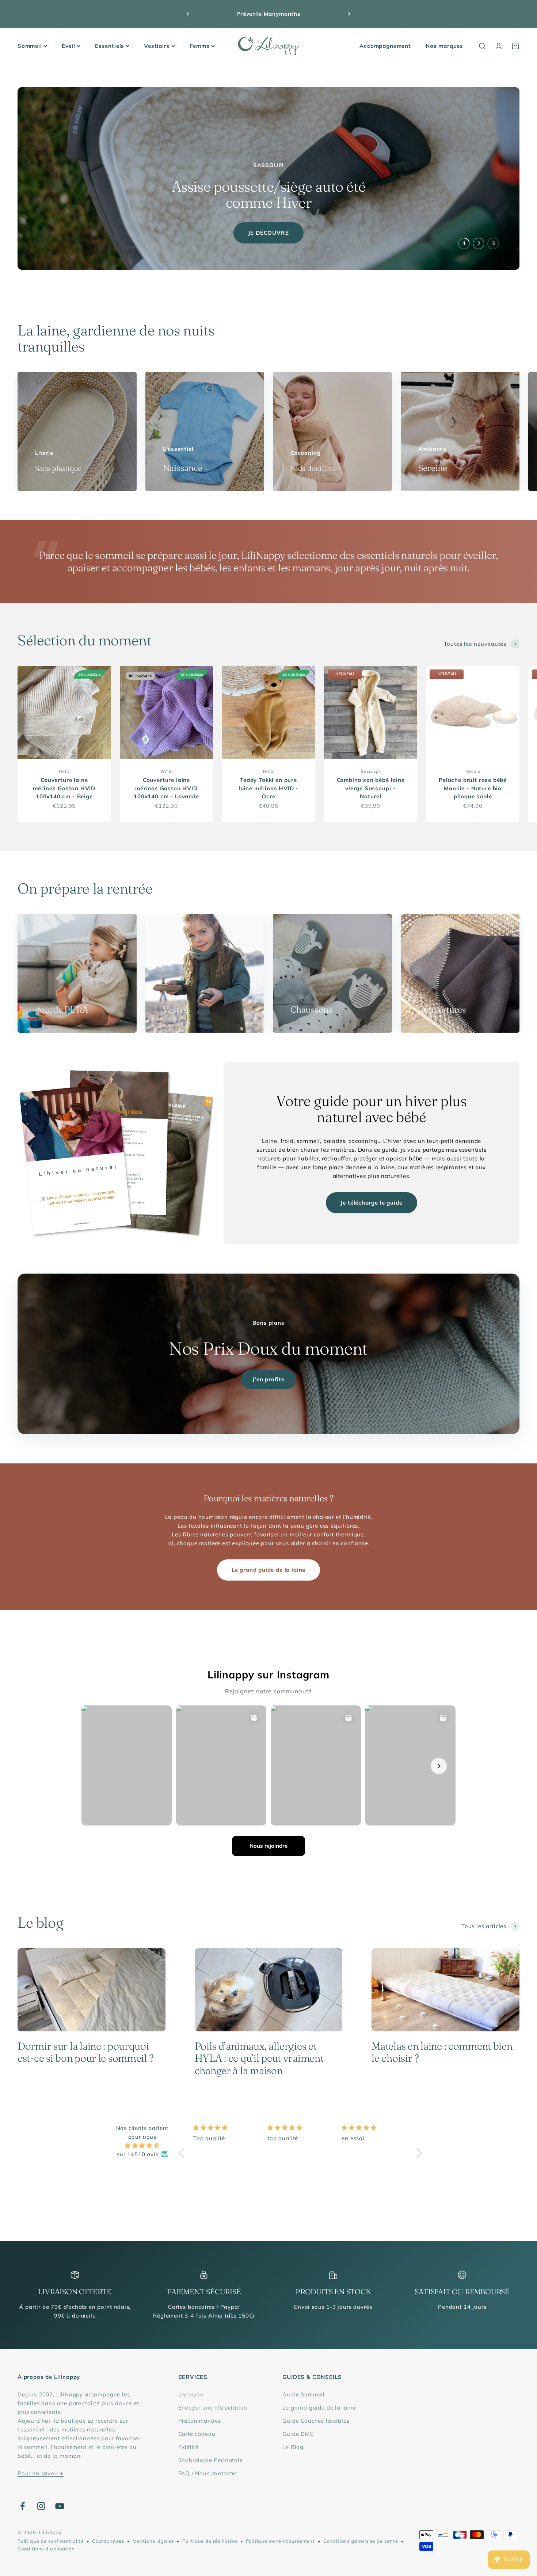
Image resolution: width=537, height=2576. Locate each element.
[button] (183, 2153)
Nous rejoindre (268, 1846)
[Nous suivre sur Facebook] (22, 2506)
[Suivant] (349, 14)
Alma (216, 2316)
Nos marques (444, 46)
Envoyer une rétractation (213, 2408)
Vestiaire (157, 46)
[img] (142, 2146)
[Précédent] (188, 14)
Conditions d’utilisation (46, 2549)
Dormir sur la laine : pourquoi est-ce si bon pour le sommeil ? (85, 2052)
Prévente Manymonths (268, 14)
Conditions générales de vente (361, 2541)
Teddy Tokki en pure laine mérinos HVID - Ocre (269, 788)
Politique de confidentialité (51, 2541)
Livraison (191, 2394)
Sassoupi (371, 771)
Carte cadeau (197, 2434)
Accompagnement (385, 46)
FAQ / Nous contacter (208, 2473)
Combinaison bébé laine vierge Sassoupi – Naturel (371, 788)
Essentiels (110, 46)
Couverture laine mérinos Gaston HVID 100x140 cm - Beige (64, 788)
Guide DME (298, 2434)
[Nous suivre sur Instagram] (41, 2506)
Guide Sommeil (304, 2394)
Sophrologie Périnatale (211, 2460)
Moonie (473, 771)
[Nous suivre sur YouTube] (60, 2506)
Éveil (68, 46)
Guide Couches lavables (316, 2421)
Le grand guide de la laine (268, 1570)
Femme (200, 46)
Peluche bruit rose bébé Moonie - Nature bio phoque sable (473, 788)
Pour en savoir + (41, 2473)
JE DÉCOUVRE (268, 233)
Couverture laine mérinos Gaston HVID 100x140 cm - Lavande (166, 788)
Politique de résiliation (210, 2541)
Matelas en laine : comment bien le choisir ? (442, 2052)
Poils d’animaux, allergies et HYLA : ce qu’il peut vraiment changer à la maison (259, 2058)
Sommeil (30, 46)
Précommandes (200, 2421)
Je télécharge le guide (371, 1203)
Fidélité (189, 2447)
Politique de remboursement (280, 2541)
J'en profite (268, 1379)
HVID (64, 771)
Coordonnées (108, 2541)
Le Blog (293, 2447)
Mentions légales (153, 2541)
